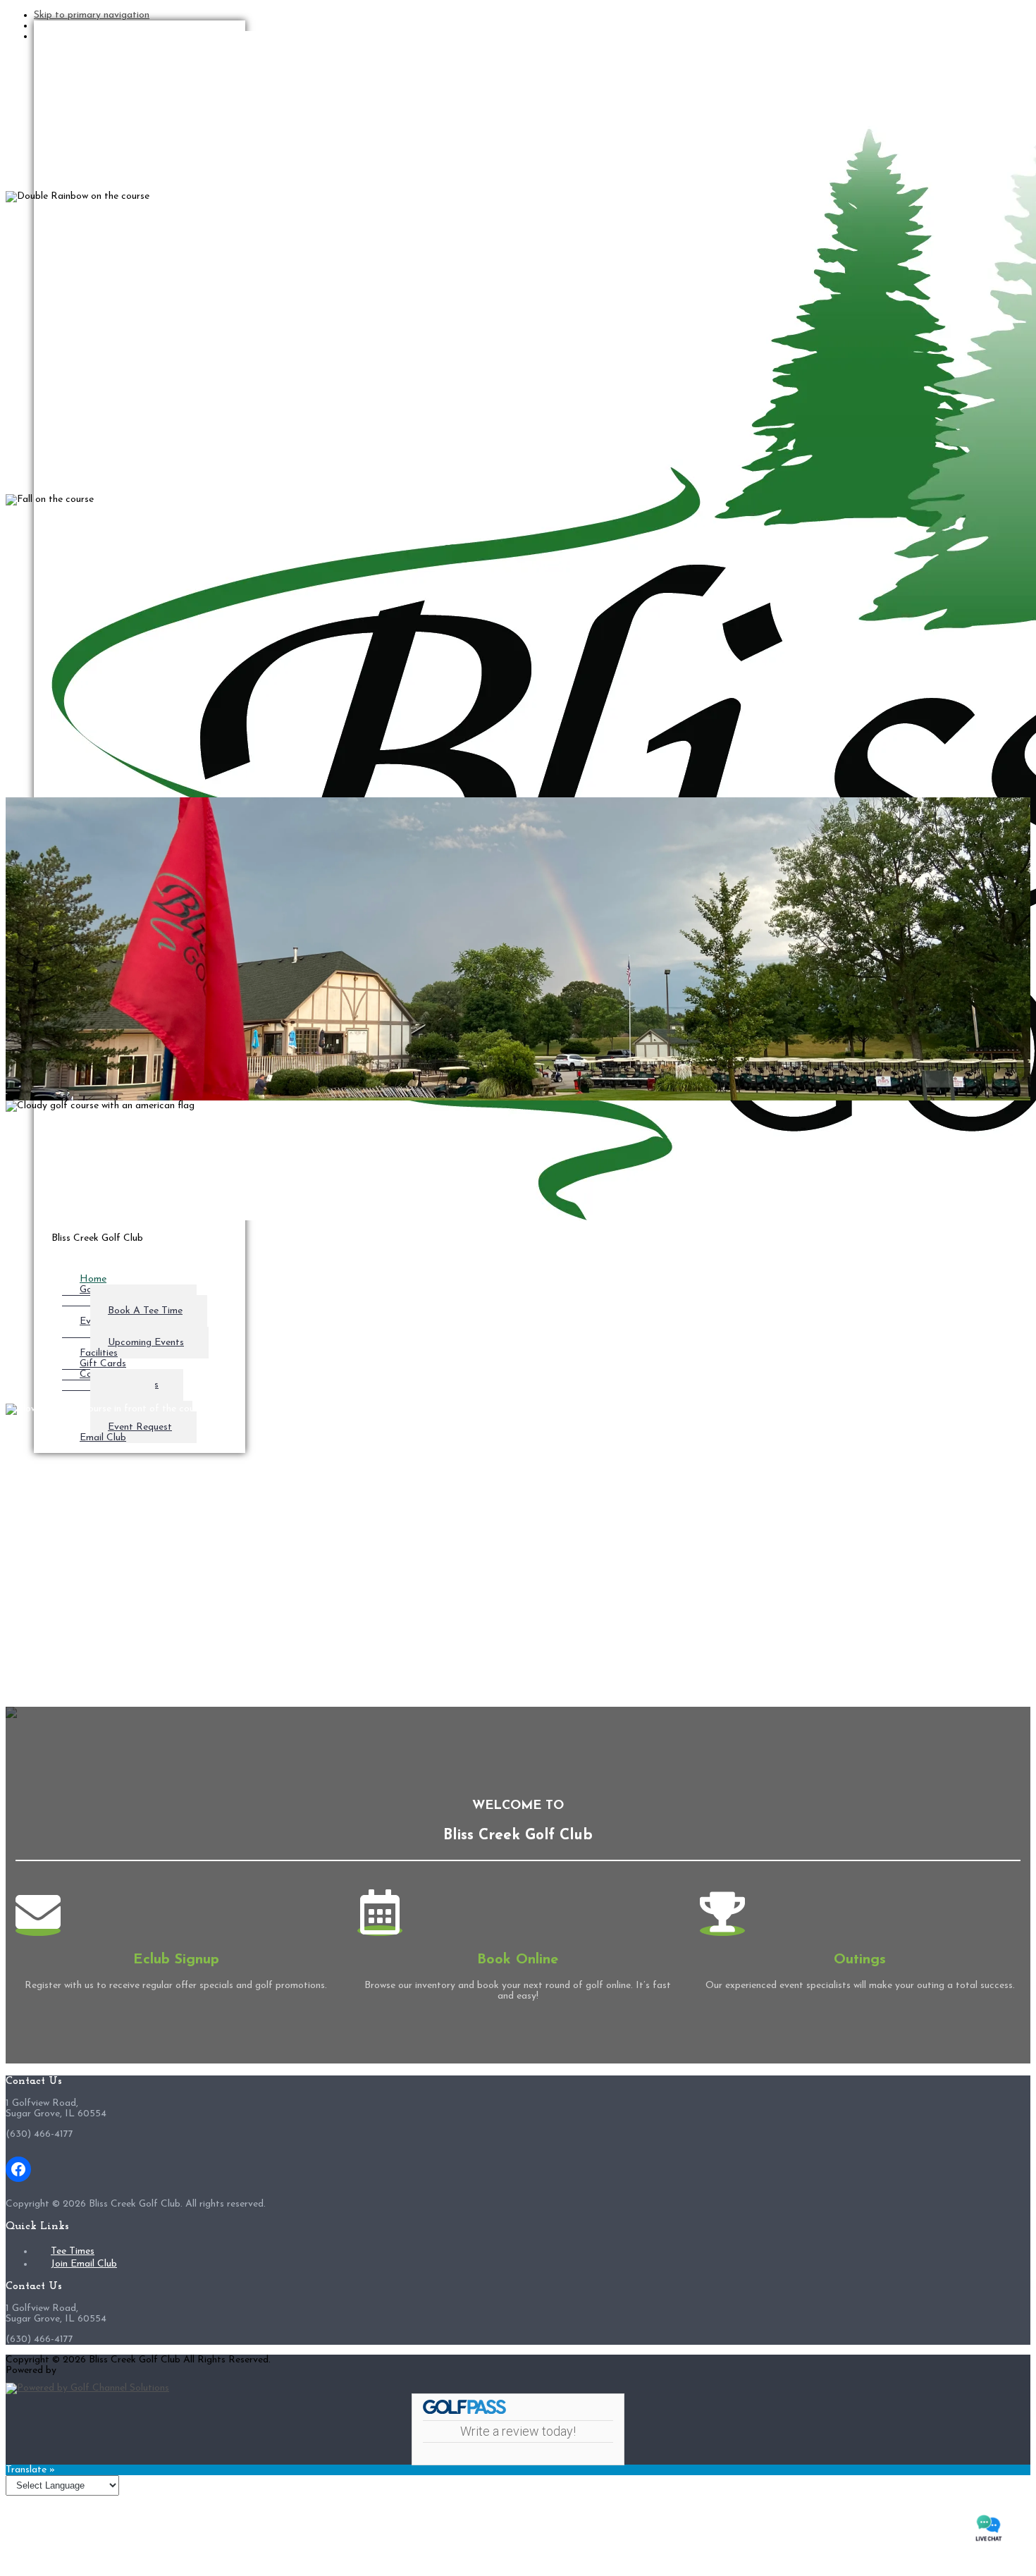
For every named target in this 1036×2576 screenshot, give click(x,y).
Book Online (518, 1960)
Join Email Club (84, 2264)
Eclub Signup (176, 1960)
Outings (860, 1960)
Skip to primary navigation (92, 15)
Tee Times (73, 2251)
